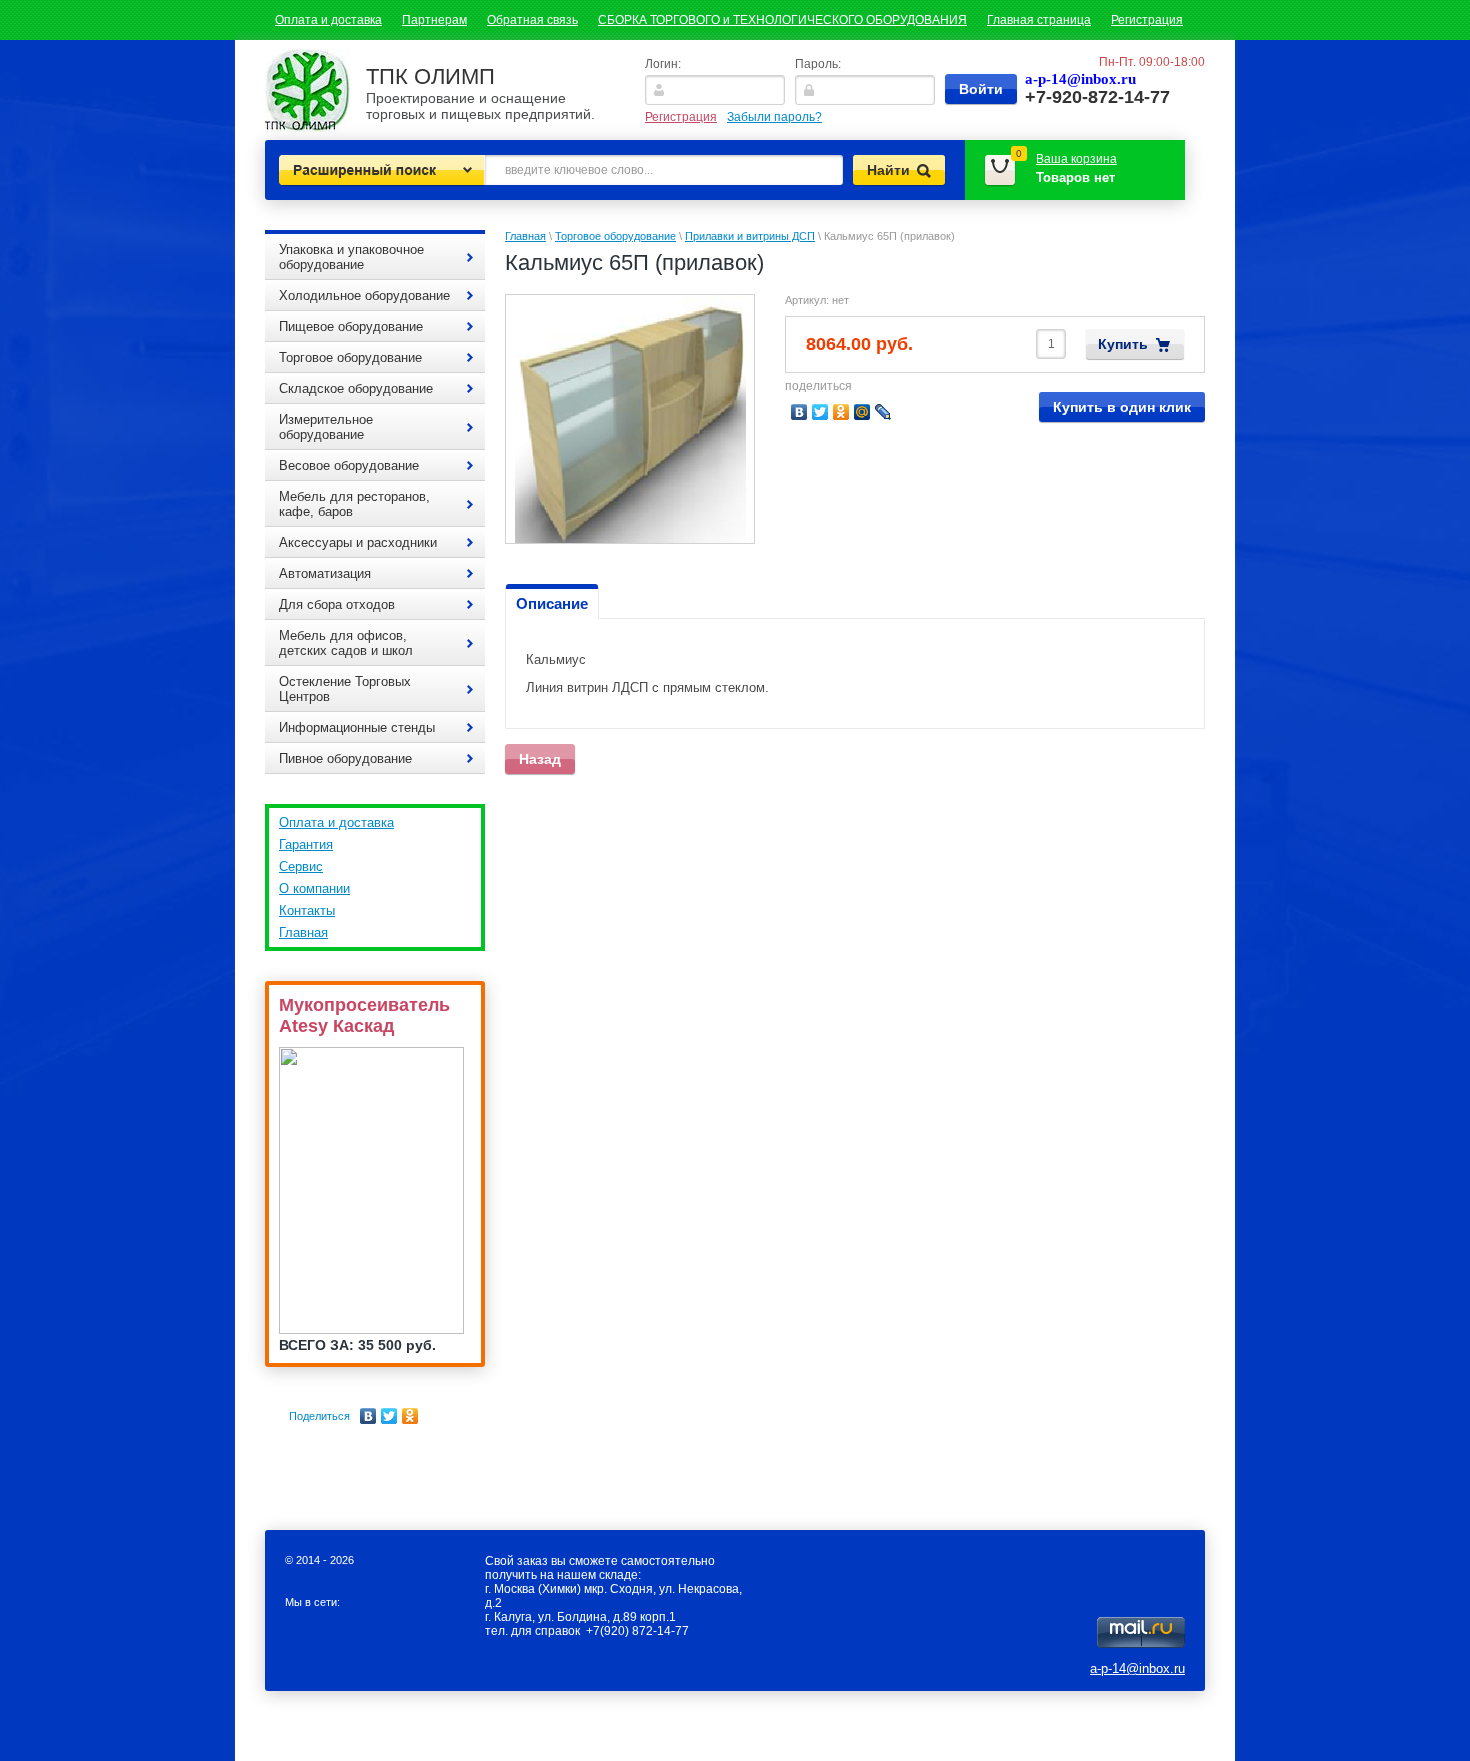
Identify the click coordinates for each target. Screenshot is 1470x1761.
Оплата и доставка (328, 20)
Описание (552, 603)
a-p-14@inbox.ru (1137, 1668)
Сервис (301, 866)
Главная (303, 932)
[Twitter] (389, 1416)
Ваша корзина (1076, 159)
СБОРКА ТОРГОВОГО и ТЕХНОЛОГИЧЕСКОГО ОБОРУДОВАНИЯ (782, 20)
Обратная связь (532, 20)
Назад (540, 759)
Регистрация (1147, 20)
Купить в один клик (1122, 407)
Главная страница (1039, 20)
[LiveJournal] (883, 412)
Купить (1123, 344)
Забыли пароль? (774, 117)
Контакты (307, 910)
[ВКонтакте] (368, 1416)
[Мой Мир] (862, 412)
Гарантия (306, 844)
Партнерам (434, 20)
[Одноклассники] (410, 1416)
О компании (314, 888)
